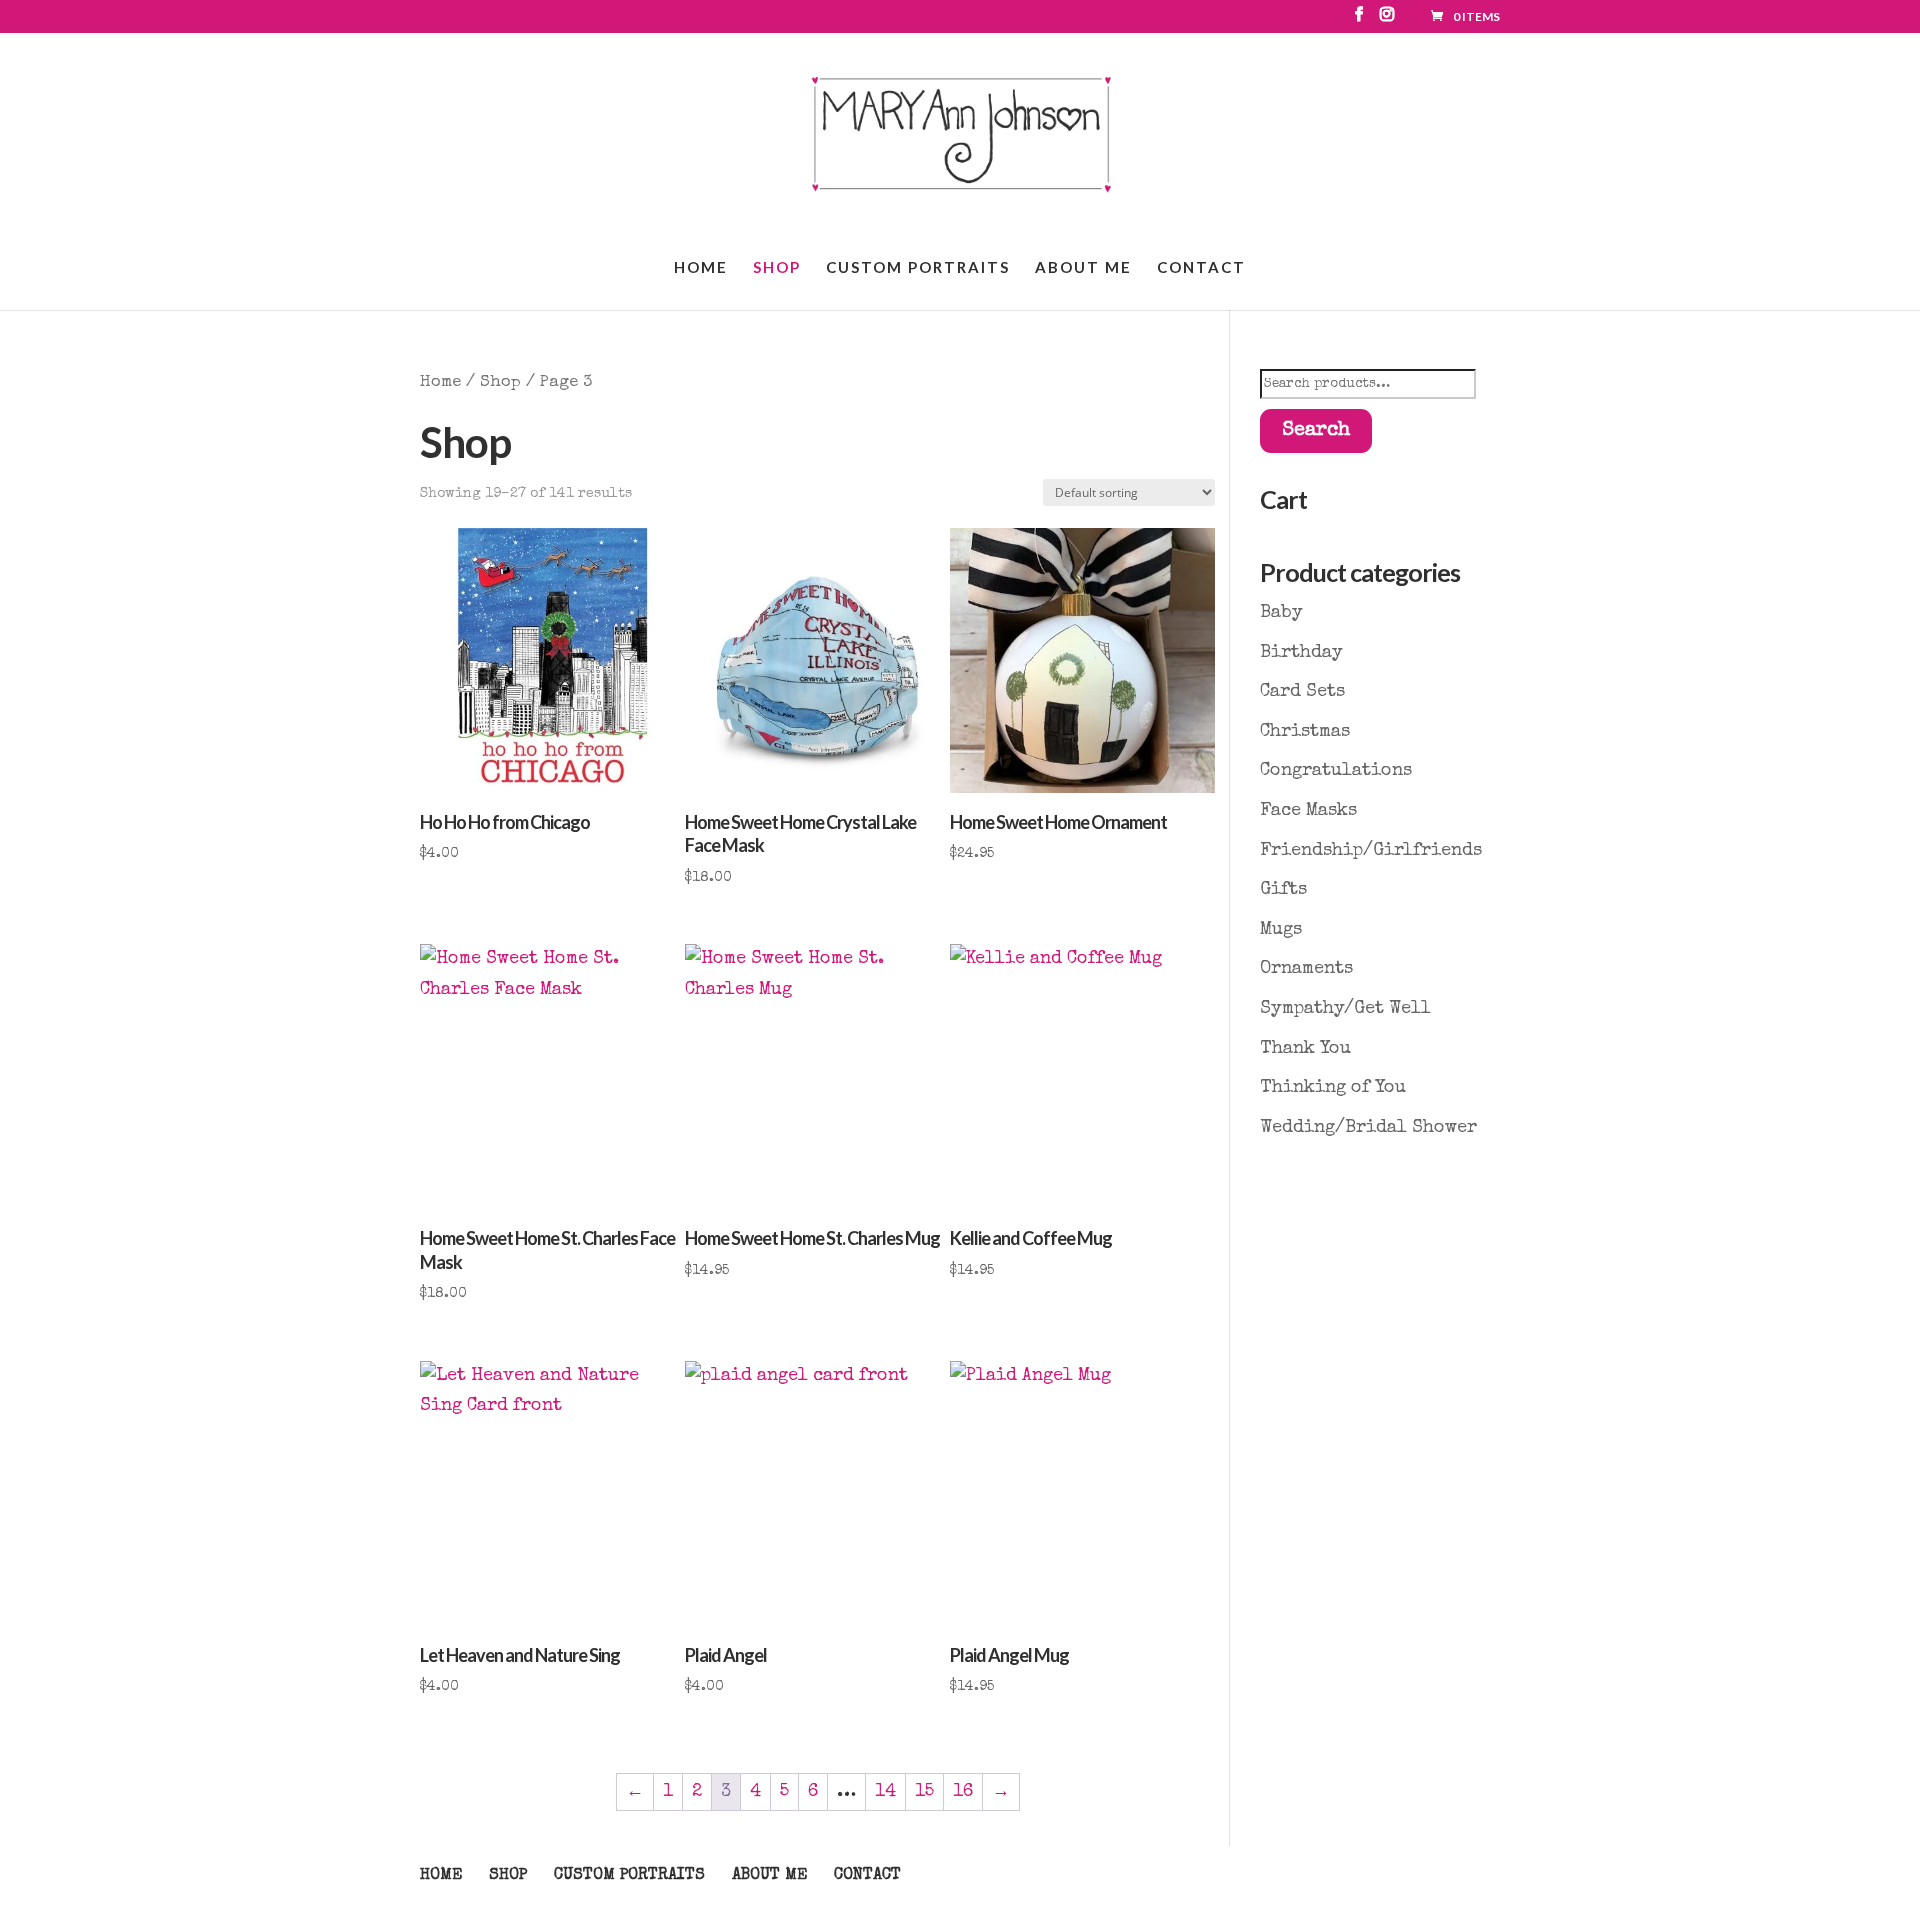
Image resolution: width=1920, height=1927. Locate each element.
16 (963, 1792)
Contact (1201, 268)
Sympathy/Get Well (1345, 1009)
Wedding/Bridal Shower (1368, 1128)
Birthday (1301, 653)
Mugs (1281, 930)
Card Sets (1302, 692)
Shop (777, 268)
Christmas (1305, 732)
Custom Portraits (918, 268)
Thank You (1305, 1049)
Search (1316, 431)
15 (924, 1792)
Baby (1281, 613)
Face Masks (1308, 811)
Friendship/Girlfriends (1371, 851)
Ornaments (1306, 969)
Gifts (1283, 890)
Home (701, 268)
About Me (1083, 268)
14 (885, 1792)
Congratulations (1336, 771)
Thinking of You (1333, 1088)
